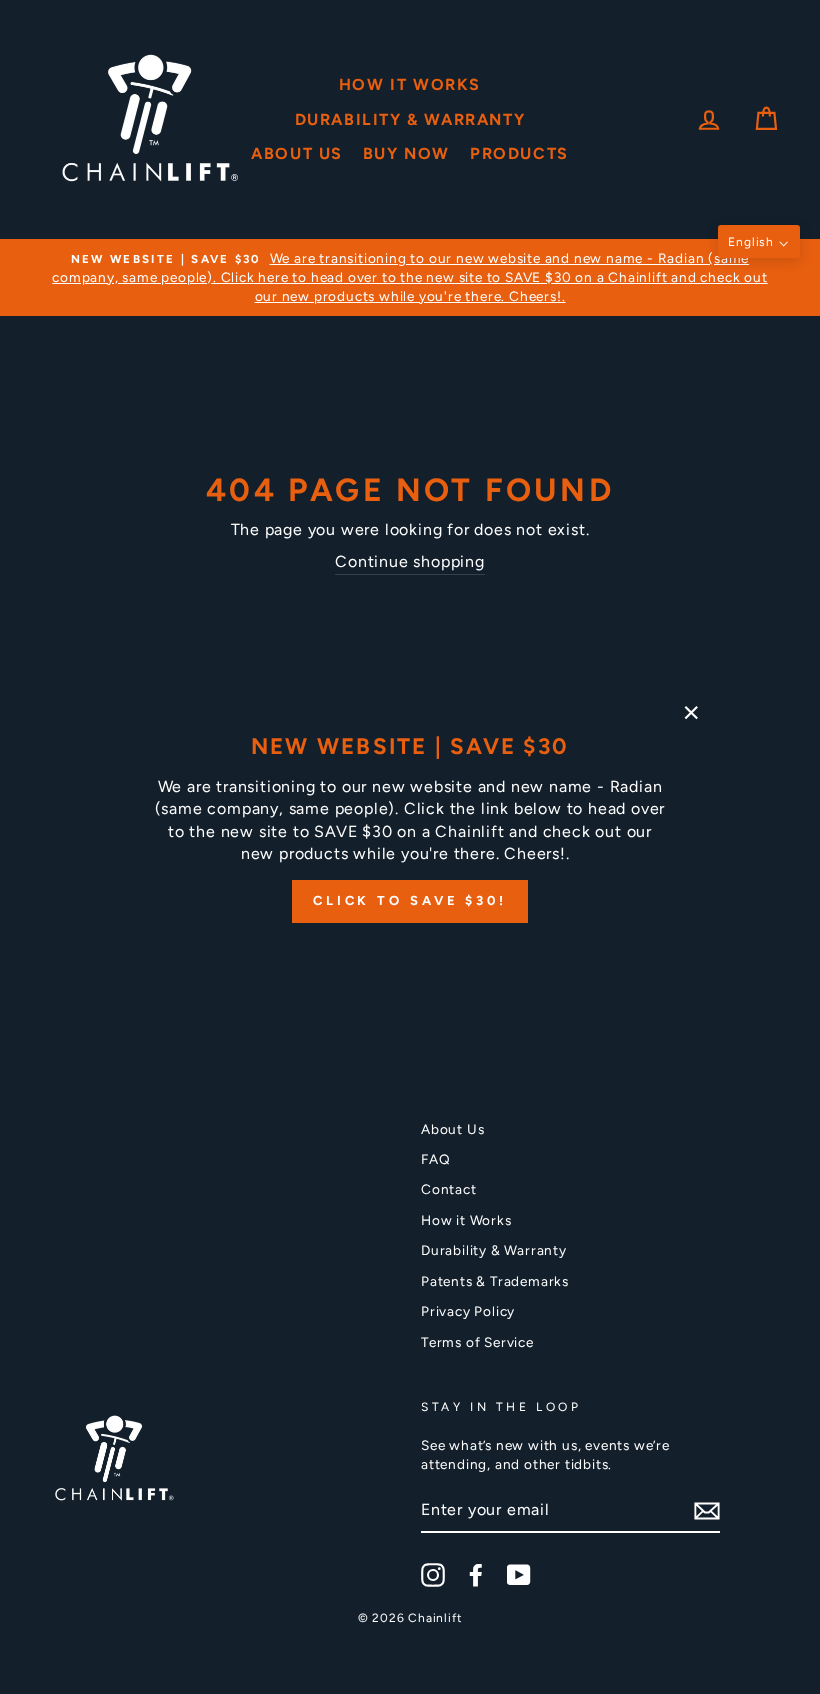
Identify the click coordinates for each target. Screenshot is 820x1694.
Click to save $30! (410, 900)
